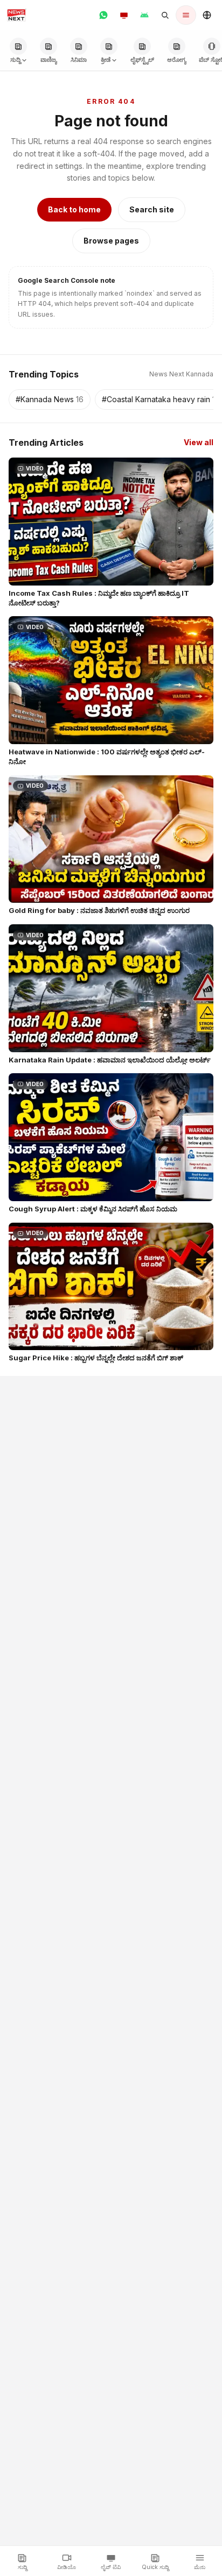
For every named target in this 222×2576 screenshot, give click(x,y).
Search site (152, 209)
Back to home (74, 209)
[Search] (165, 15)
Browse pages (111, 241)
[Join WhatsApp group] (103, 15)
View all (199, 442)
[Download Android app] (144, 15)
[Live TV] (124, 15)
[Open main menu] (186, 15)
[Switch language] (207, 15)
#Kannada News (50, 399)
